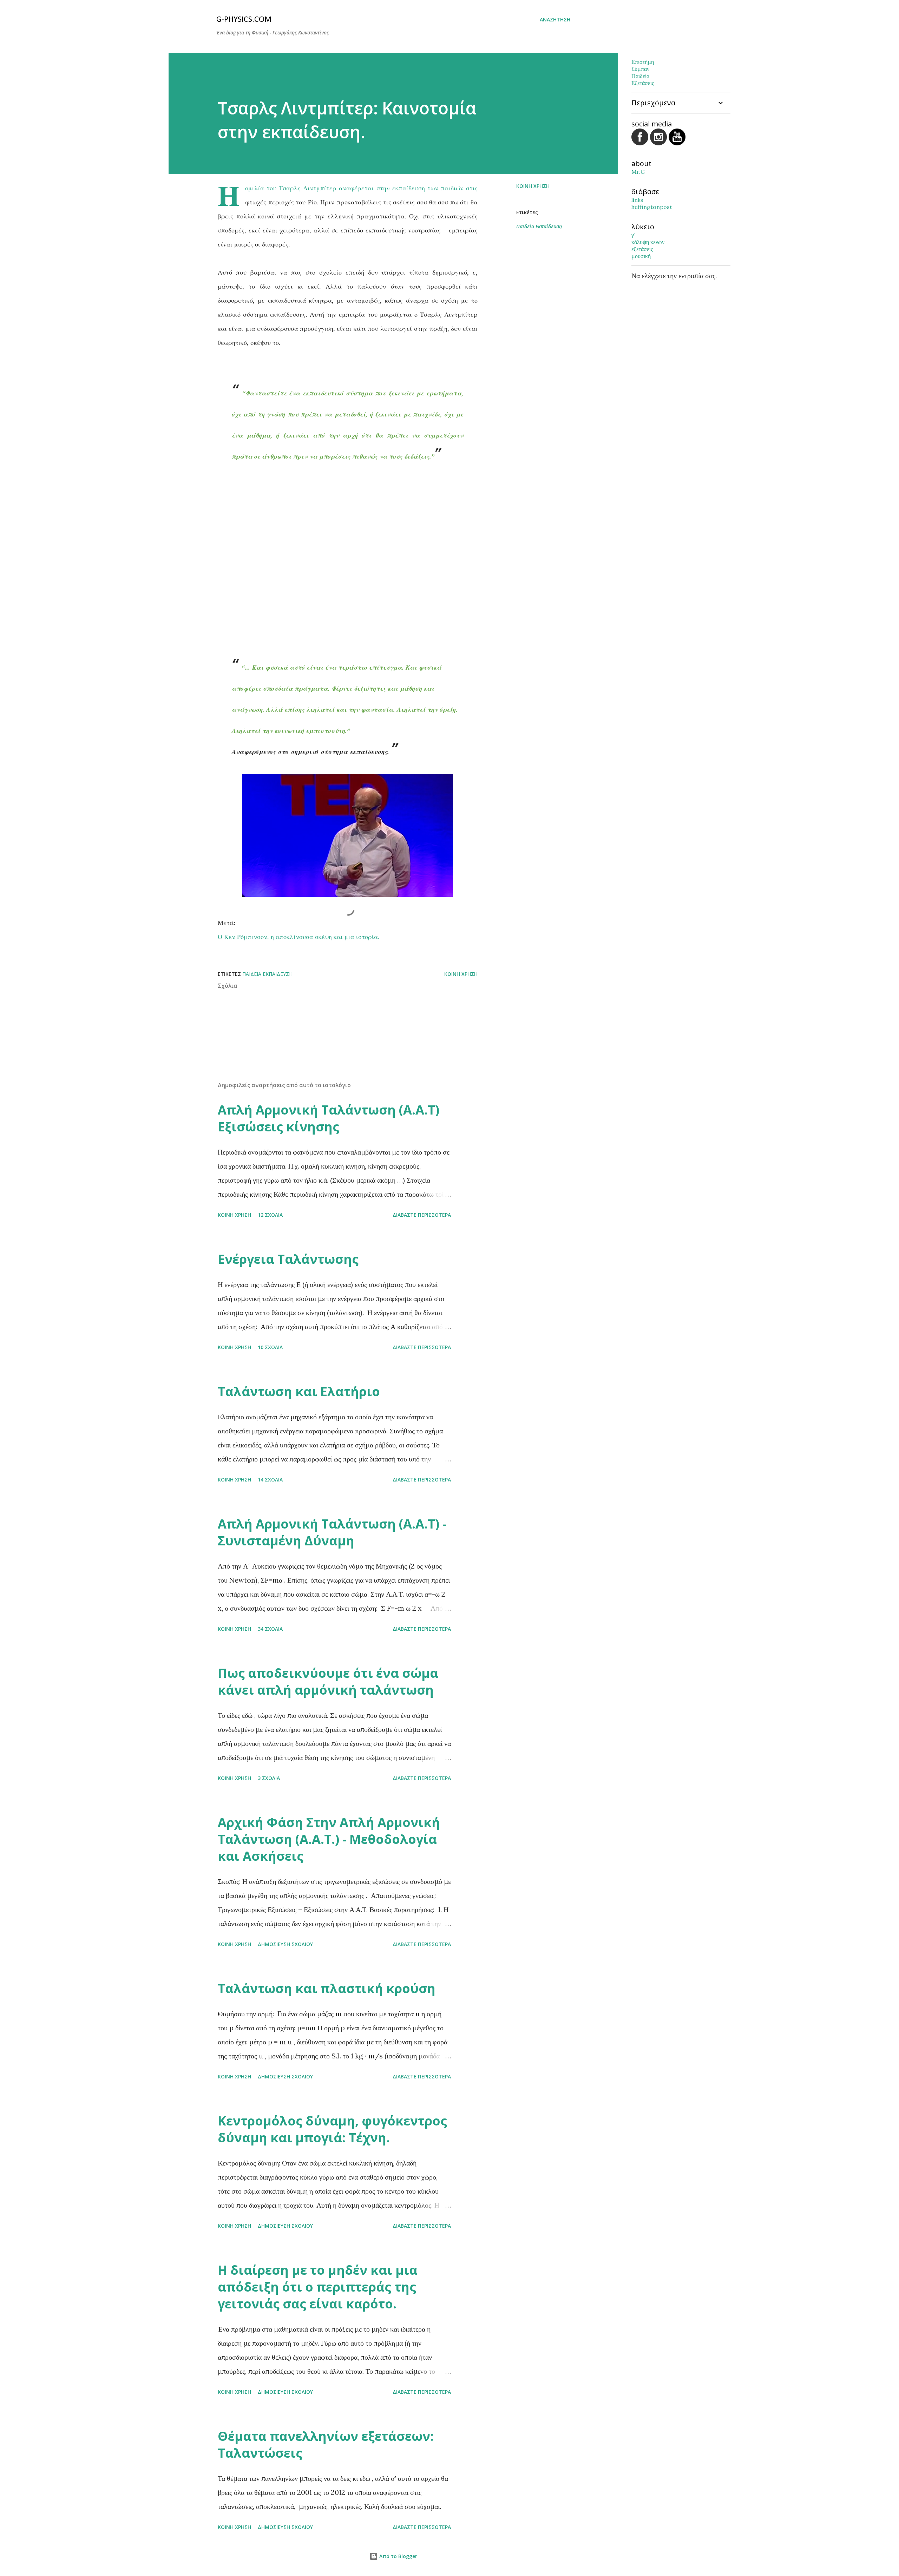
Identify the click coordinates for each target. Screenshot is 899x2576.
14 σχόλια (270, 1480)
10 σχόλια (270, 1347)
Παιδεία (640, 76)
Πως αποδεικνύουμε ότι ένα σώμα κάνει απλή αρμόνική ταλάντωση (328, 1681)
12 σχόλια (270, 1215)
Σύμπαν (640, 69)
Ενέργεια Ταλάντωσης (288, 1259)
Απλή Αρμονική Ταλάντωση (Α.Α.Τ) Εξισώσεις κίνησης (329, 1118)
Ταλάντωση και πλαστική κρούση (327, 1988)
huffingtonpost (652, 207)
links (637, 200)
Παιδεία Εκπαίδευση (539, 226)
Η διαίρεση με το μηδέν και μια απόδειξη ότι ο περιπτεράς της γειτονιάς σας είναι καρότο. (318, 2287)
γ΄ (634, 235)
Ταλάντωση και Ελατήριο (299, 1391)
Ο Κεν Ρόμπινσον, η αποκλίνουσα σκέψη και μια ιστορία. (299, 937)
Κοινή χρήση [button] (533, 186)
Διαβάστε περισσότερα (422, 1215)
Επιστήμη (643, 62)
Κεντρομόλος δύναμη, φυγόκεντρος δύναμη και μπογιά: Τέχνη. (332, 2129)
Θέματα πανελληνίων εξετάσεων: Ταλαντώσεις (326, 2444)
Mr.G (638, 172)
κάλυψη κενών (648, 242)
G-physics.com (244, 20)
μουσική (641, 256)
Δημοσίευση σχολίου (285, 1944)
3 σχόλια (269, 1778)
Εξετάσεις (643, 83)
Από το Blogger (398, 2556)
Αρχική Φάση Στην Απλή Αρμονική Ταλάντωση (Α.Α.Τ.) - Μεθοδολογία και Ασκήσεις (329, 1839)
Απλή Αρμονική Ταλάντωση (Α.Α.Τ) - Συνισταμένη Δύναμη (332, 1532)
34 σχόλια (270, 1629)
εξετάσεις (642, 249)
